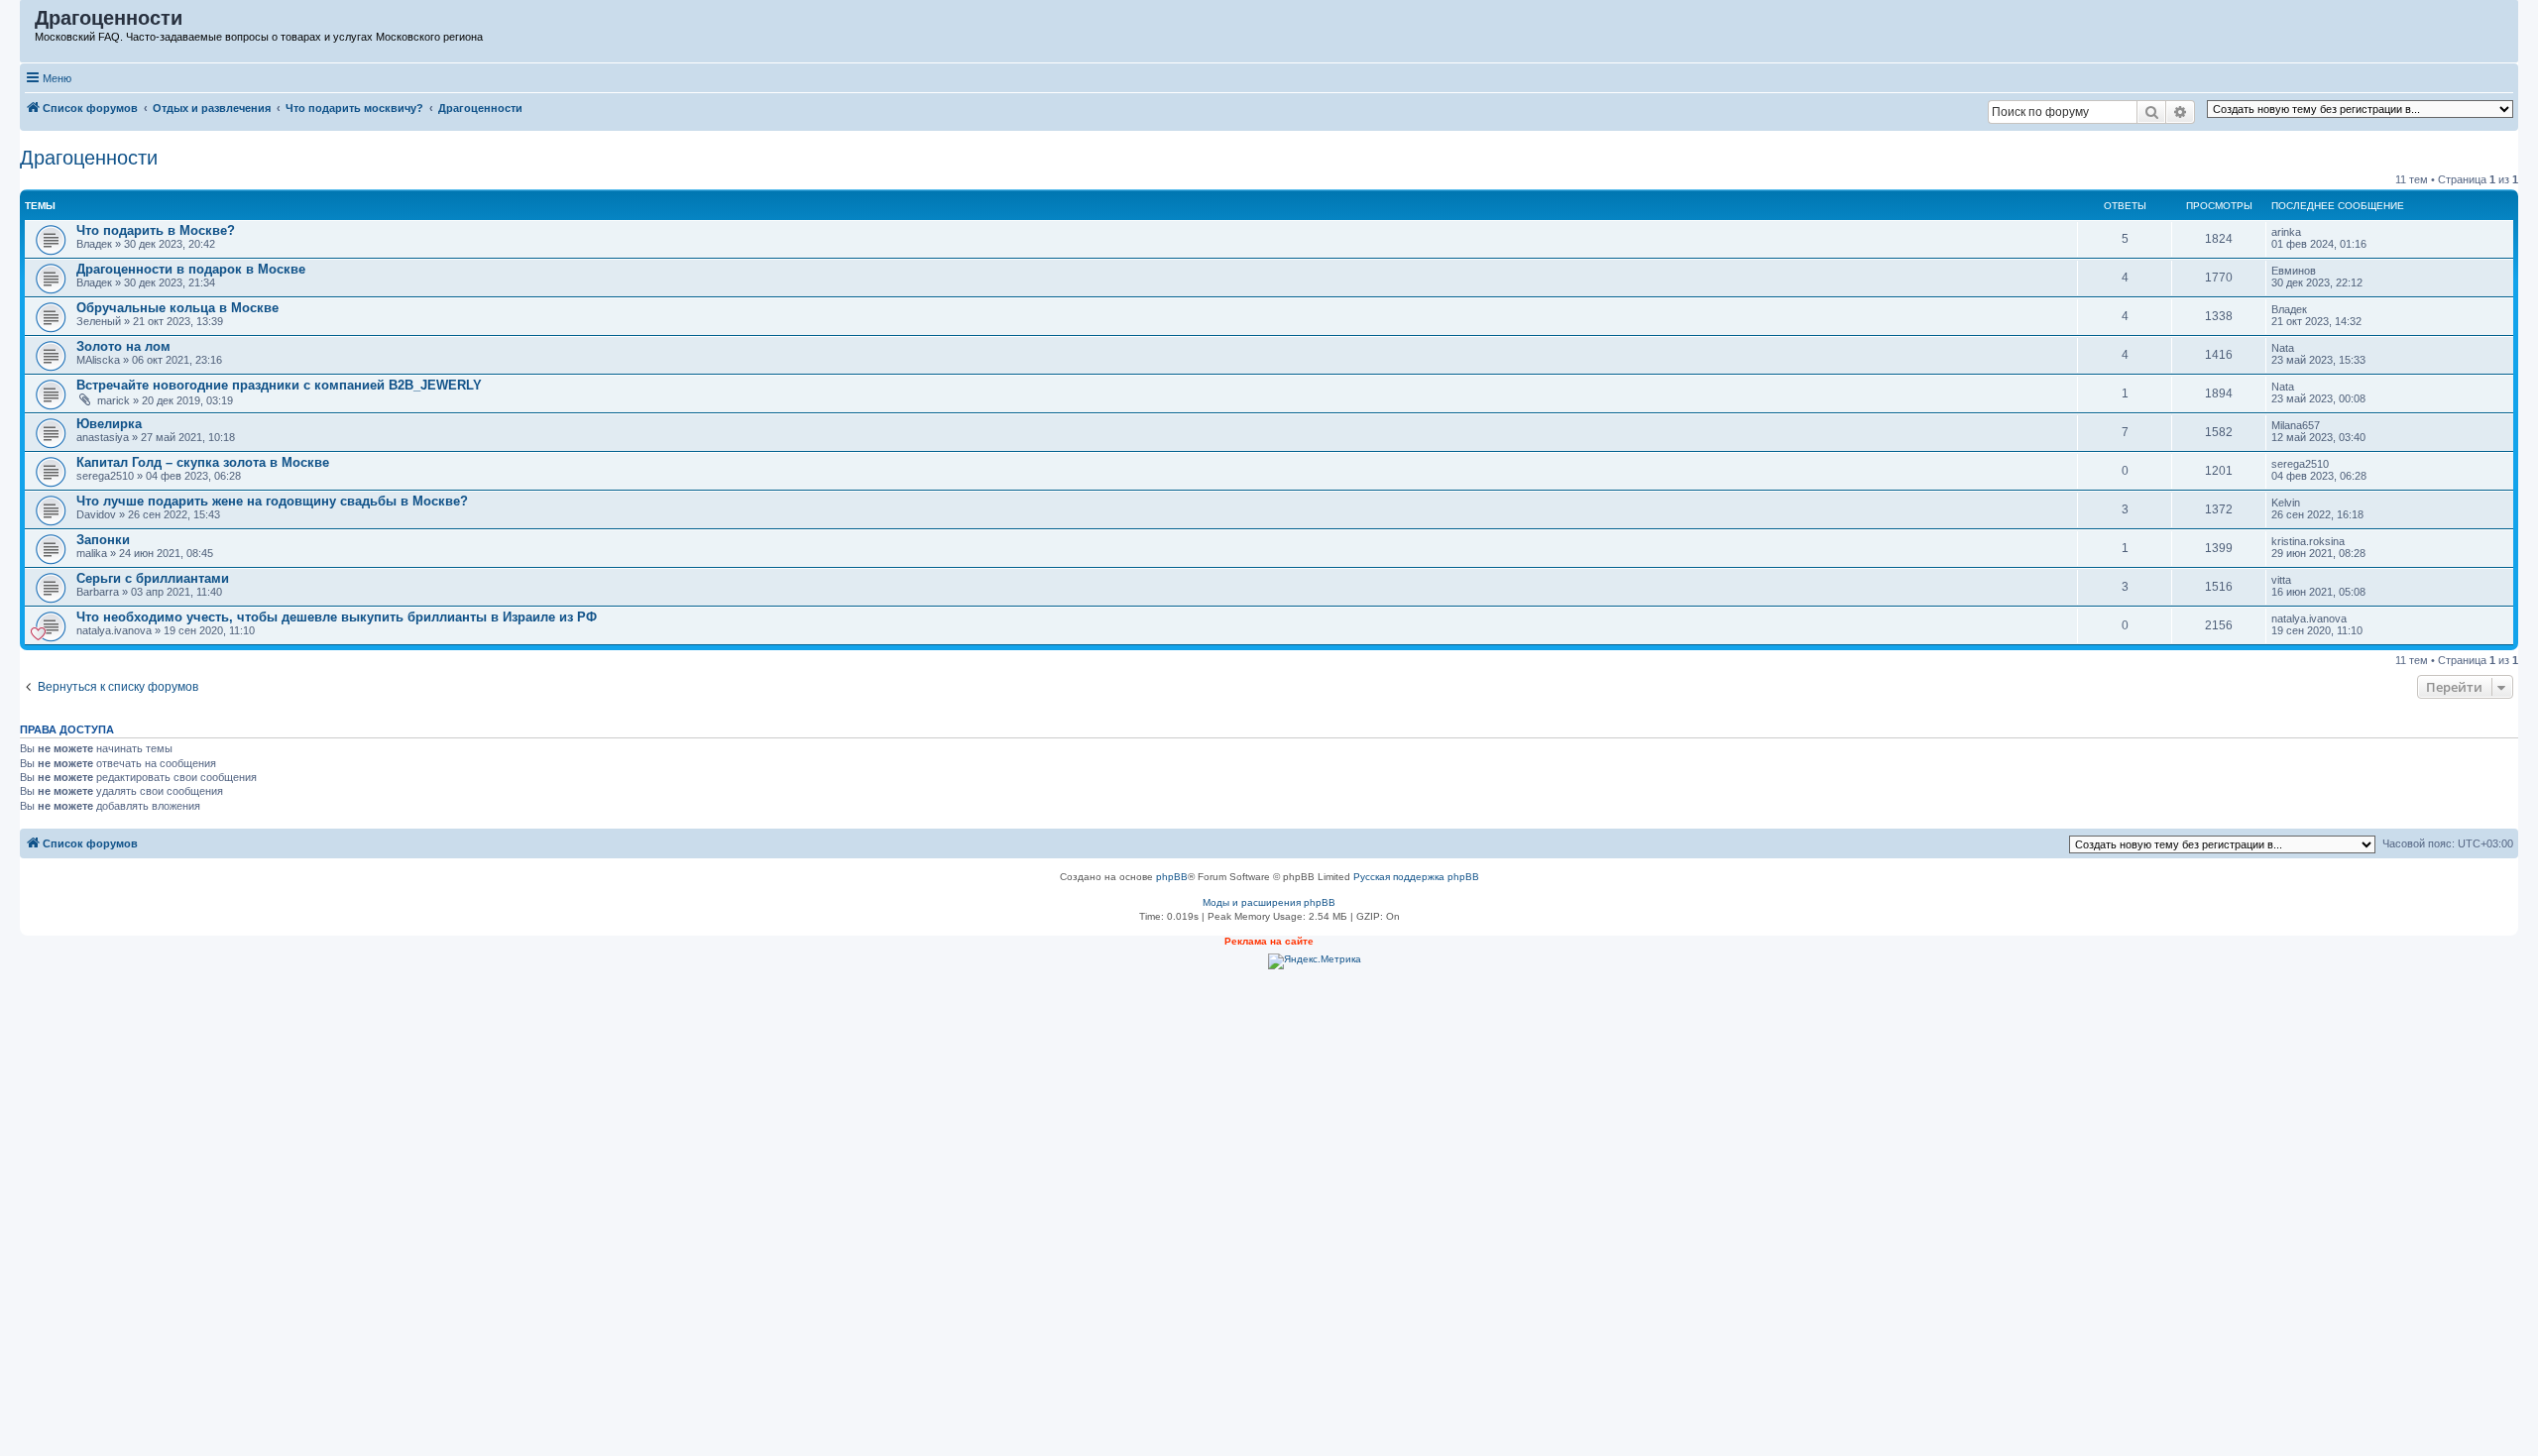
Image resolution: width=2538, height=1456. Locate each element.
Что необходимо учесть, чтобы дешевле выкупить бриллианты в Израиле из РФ (337, 617)
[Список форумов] (28, 23)
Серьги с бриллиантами (153, 578)
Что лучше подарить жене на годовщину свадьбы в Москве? (272, 501)
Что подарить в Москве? (156, 230)
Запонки (103, 540)
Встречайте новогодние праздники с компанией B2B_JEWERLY (279, 385)
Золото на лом (123, 346)
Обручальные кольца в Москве (177, 308)
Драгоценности (89, 158)
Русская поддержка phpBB (1416, 877)
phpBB (1172, 877)
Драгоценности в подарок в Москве (191, 269)
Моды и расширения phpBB (1269, 902)
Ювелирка (109, 424)
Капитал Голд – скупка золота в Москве (203, 462)
